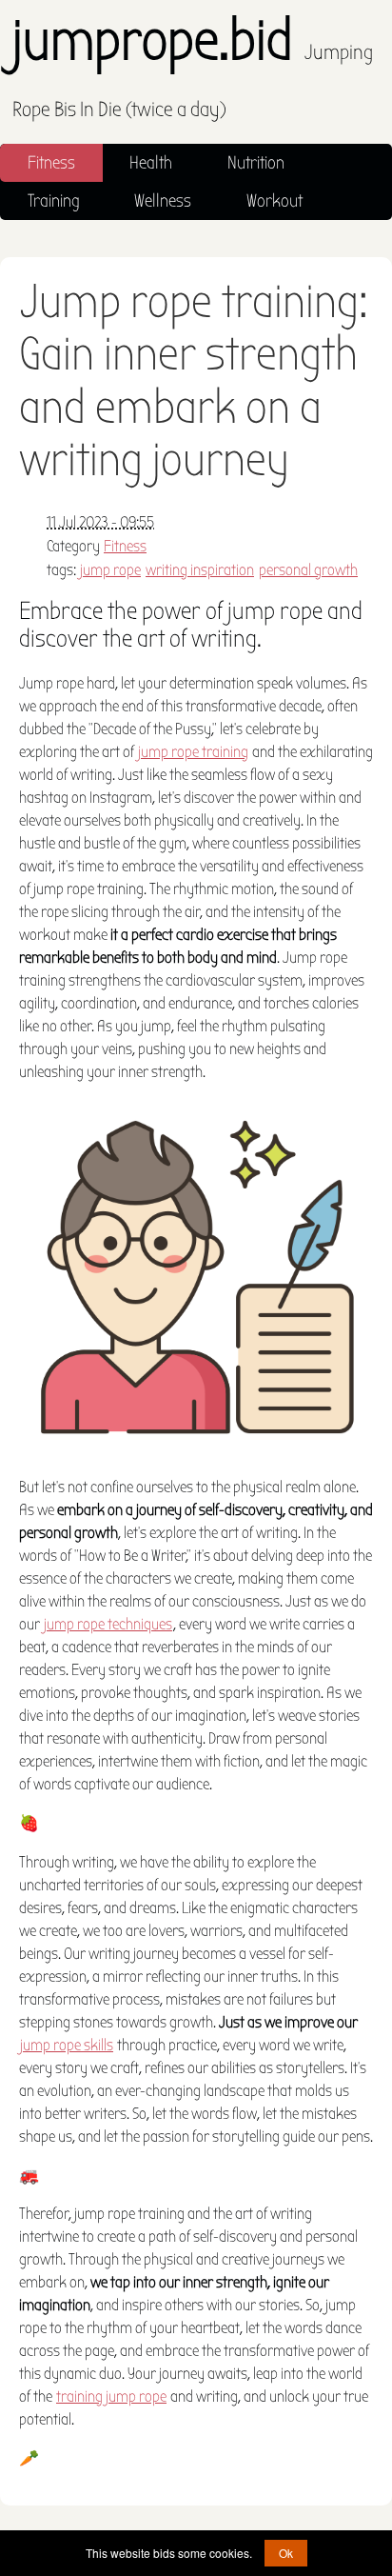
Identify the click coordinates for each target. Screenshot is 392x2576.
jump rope (110, 570)
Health (151, 163)
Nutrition (256, 163)
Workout (274, 201)
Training (54, 201)
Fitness (51, 163)
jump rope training (193, 752)
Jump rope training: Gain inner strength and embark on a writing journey (194, 381)
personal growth (308, 570)
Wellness (163, 201)
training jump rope (111, 2396)
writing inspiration (200, 570)
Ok (286, 2553)
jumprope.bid (193, 67)
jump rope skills (67, 2045)
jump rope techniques (108, 1624)
